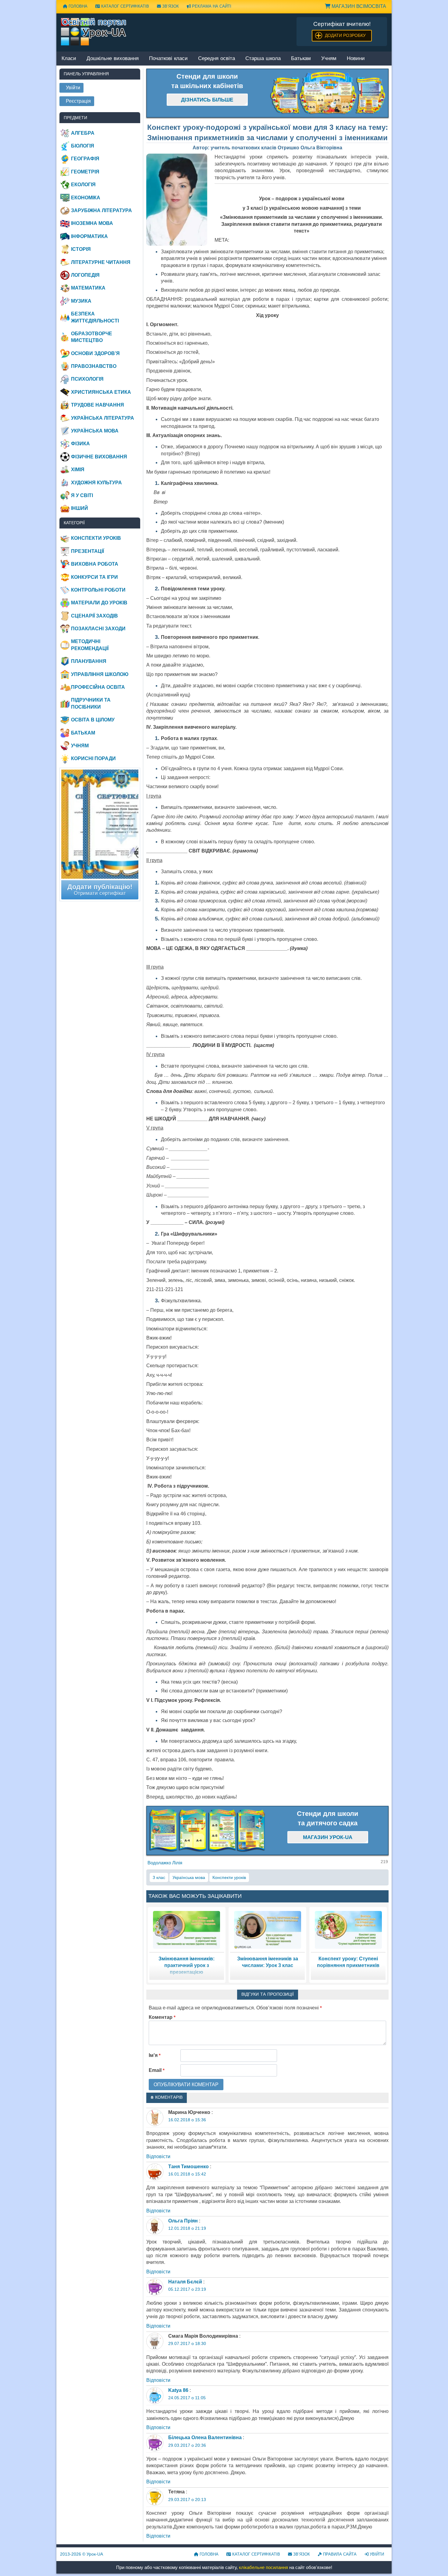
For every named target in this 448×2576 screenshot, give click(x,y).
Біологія (83, 146)
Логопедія (85, 275)
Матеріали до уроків (99, 603)
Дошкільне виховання (113, 59)
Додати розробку (345, 35)
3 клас (159, 1877)
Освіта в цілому (93, 720)
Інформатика (89, 236)
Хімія (78, 470)
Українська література (103, 418)
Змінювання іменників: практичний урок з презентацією (187, 1966)
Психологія (87, 379)
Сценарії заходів (94, 616)
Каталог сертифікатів (124, 6)
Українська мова (189, 1877)
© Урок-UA (82, 2554)
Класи (69, 59)
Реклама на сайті (211, 6)
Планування (89, 661)
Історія (81, 249)
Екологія (83, 185)
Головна (77, 6)
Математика (88, 288)
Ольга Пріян (183, 2221)
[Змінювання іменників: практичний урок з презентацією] (187, 1929)
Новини (356, 59)
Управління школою (100, 674)
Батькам (301, 59)
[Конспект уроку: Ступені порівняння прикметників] (348, 1929)
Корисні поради (93, 758)
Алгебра (83, 133)
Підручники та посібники (91, 703)
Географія (85, 159)
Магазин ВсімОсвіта (358, 6)
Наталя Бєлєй (185, 2282)
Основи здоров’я (95, 353)
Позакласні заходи (98, 629)
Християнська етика (101, 392)
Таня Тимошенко (188, 2167)
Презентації (87, 551)
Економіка (86, 198)
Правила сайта (339, 2554)
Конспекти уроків (229, 1877)
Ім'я (155, 2055)
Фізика (80, 444)
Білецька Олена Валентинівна (205, 2437)
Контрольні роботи (98, 590)
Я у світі (82, 495)
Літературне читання (101, 262)
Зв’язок (170, 6)
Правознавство (94, 366)
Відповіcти (158, 2156)
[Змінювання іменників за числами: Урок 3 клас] (268, 1929)
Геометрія (85, 172)
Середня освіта (217, 59)
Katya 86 (178, 2390)
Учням (329, 59)
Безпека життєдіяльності (95, 317)
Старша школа (263, 59)
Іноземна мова (92, 223)
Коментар (162, 2017)
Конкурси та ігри (94, 577)
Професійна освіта (98, 687)
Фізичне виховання (99, 457)
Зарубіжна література (101, 210)
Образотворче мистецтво (92, 337)
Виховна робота (95, 564)
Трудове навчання (98, 405)
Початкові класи (168, 59)
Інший (80, 508)
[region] (328, 93)
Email (157, 2070)
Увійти (376, 2554)
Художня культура (96, 483)
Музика (81, 301)
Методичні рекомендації (90, 645)
